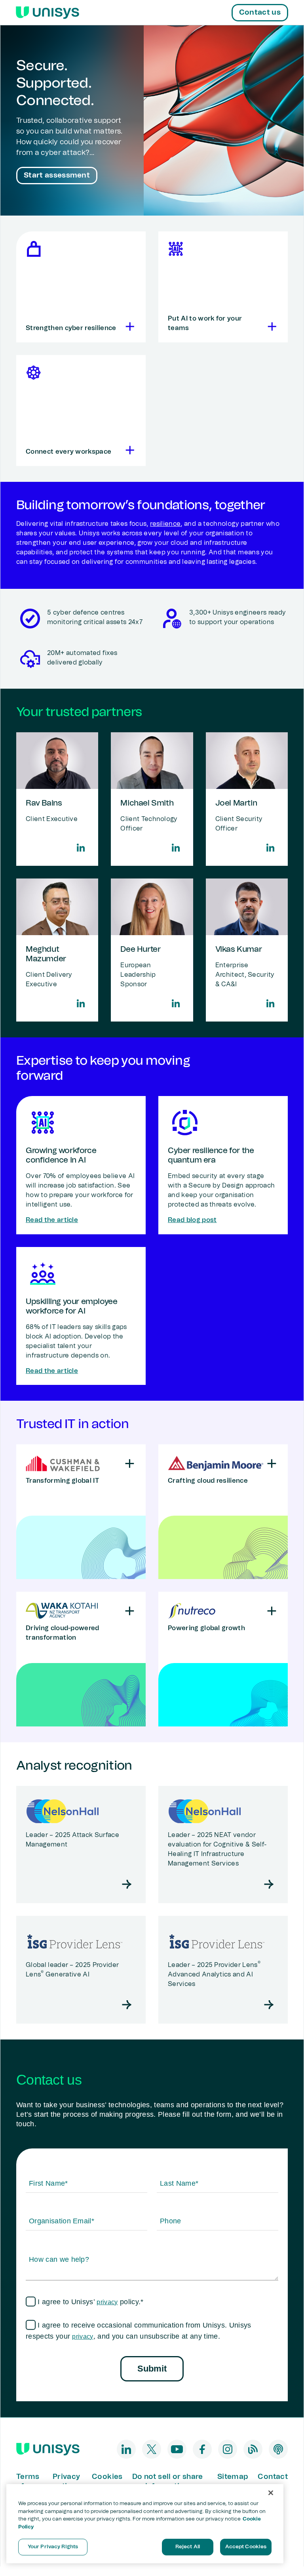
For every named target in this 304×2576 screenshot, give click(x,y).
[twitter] (152, 2449)
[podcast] (278, 2449)
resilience (165, 524)
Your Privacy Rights (53, 2547)
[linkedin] (126, 2449)
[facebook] (202, 2449)
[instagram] (228, 2449)
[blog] (253, 2449)
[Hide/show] (130, 1464)
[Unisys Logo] (47, 13)
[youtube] (177, 2449)
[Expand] (128, 327)
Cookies (107, 2477)
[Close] (271, 2493)
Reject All (188, 2547)
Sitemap (233, 2477)
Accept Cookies (246, 2547)
